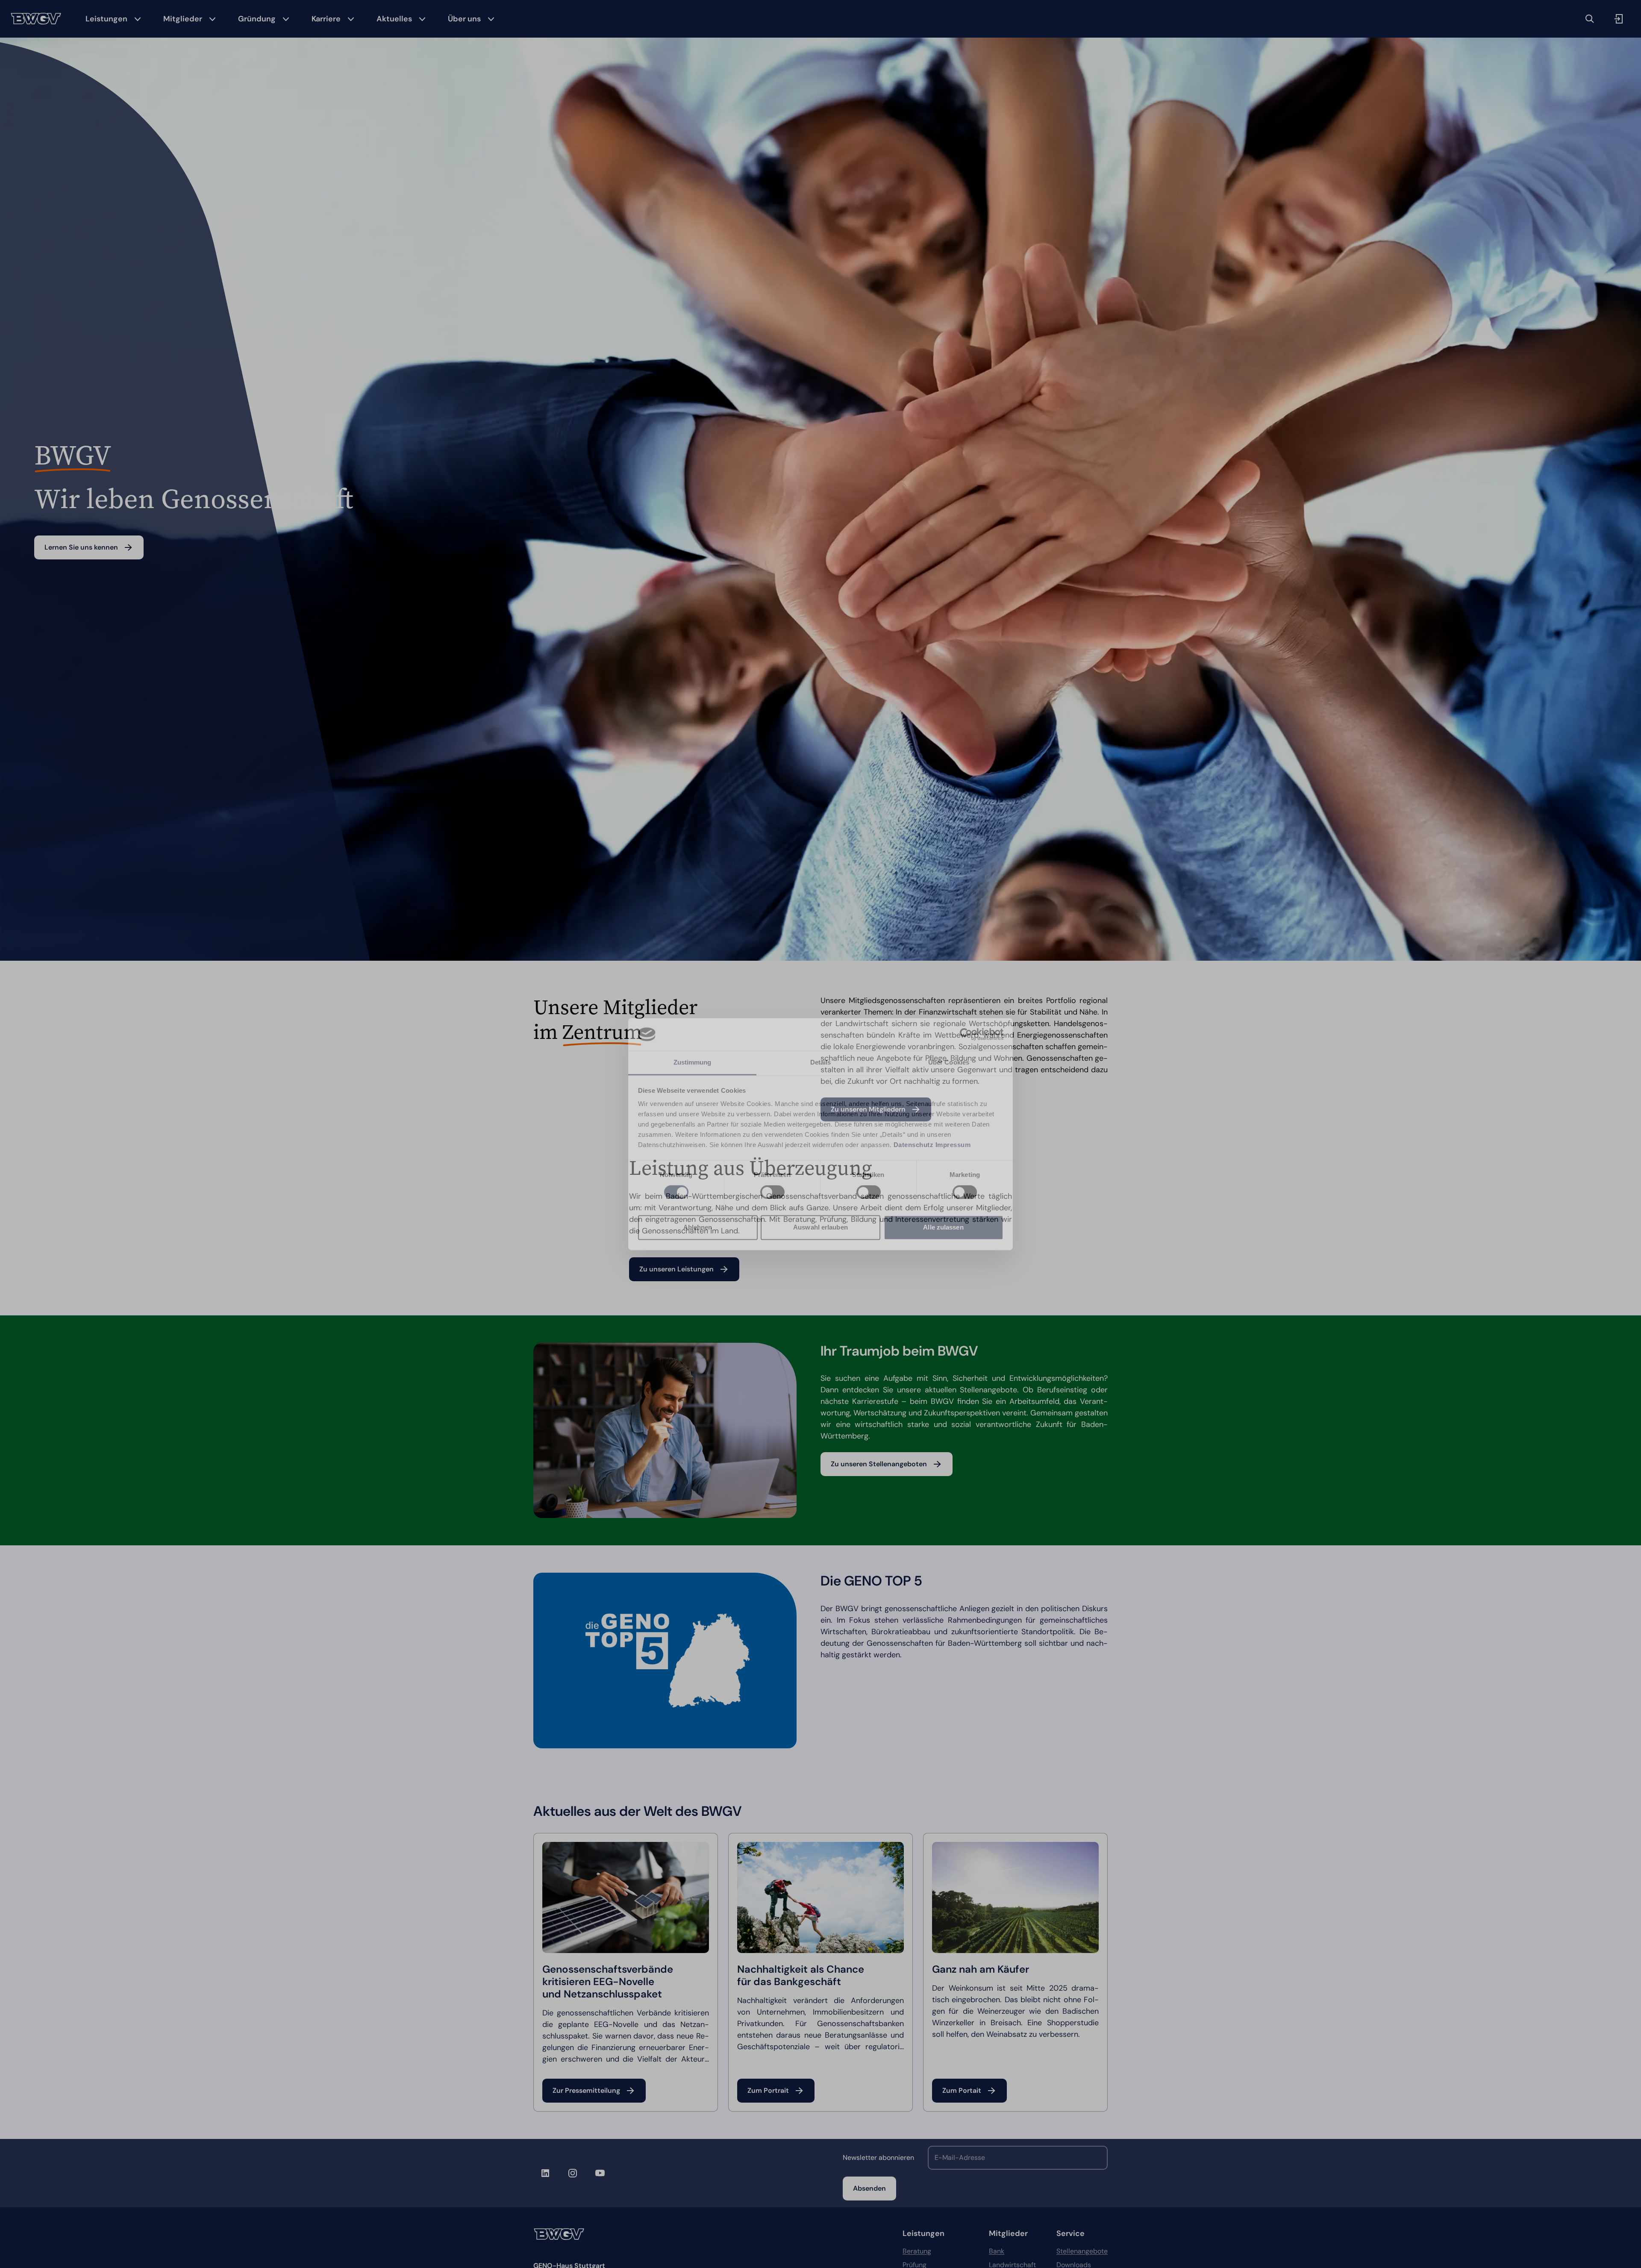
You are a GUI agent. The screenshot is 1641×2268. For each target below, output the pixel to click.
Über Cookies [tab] (949, 1063)
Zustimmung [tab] (693, 1063)
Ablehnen (698, 1228)
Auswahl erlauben (820, 1228)
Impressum (953, 1145)
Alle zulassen (943, 1228)
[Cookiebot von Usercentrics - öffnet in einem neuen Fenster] (966, 1034)
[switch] (772, 1192)
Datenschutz (914, 1145)
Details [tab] (821, 1063)
